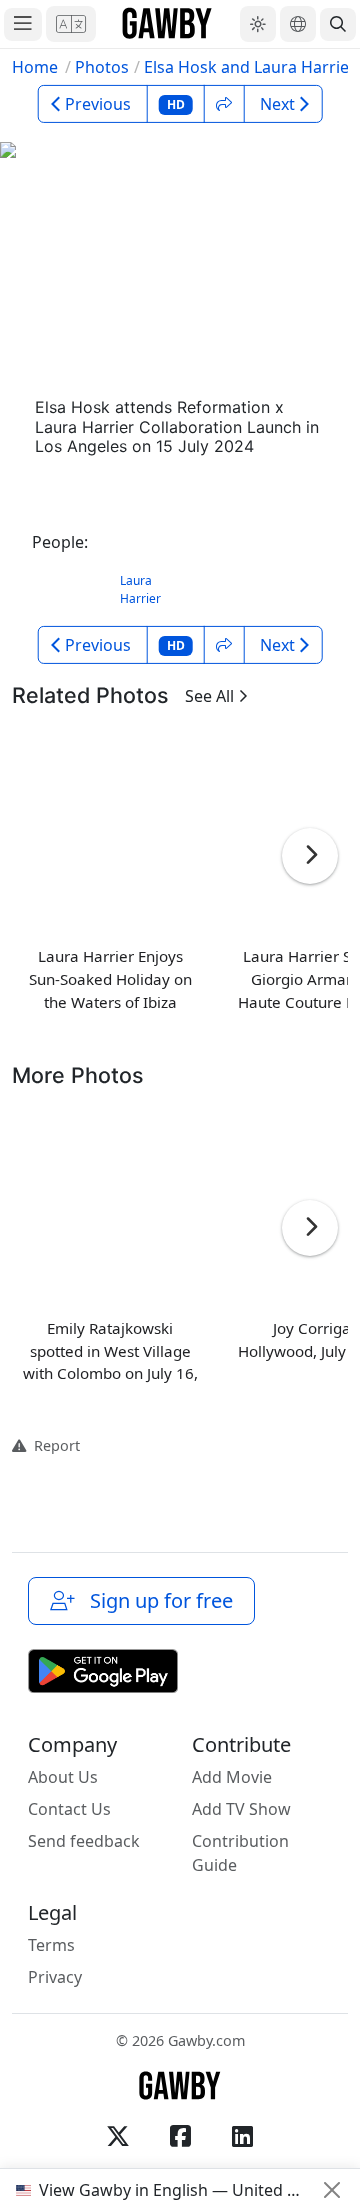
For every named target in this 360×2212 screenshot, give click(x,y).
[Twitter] (118, 2136)
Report (53, 1445)
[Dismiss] (332, 2190)
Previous (98, 104)
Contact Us (69, 1809)
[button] (71, 24)
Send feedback (84, 1841)
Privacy (55, 1977)
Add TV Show (241, 1809)
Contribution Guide (240, 1853)
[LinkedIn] (242, 2136)
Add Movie (232, 1777)
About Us (63, 1777)
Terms (51, 1945)
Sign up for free (156, 1600)
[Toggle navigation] (23, 24)
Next (277, 104)
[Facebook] (180, 2136)
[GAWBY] (167, 24)
